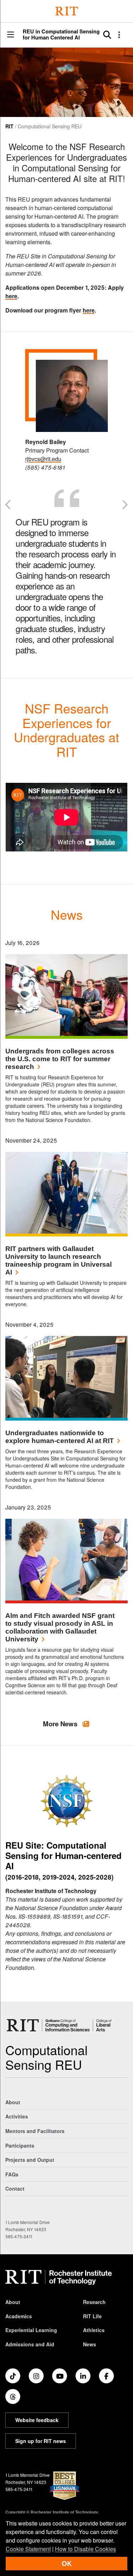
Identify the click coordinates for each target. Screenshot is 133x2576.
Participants (20, 2145)
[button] (11, 35)
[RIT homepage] (59, 2277)
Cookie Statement (28, 2549)
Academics (19, 2316)
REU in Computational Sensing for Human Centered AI (61, 34)
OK (67, 2563)
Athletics (94, 2330)
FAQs (12, 2174)
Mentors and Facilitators (35, 2131)
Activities (17, 2116)
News (90, 2344)
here (11, 296)
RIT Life (92, 2316)
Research (94, 2302)
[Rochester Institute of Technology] (67, 11)
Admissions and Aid (30, 2344)
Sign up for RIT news (41, 2441)
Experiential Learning (31, 2330)
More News (61, 1724)
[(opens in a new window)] (13, 2376)
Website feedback (37, 2420)
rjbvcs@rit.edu (43, 459)
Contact (15, 2188)
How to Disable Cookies (85, 2549)
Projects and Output (30, 2160)
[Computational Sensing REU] (61, 2025)
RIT (9, 126)
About (13, 2102)
